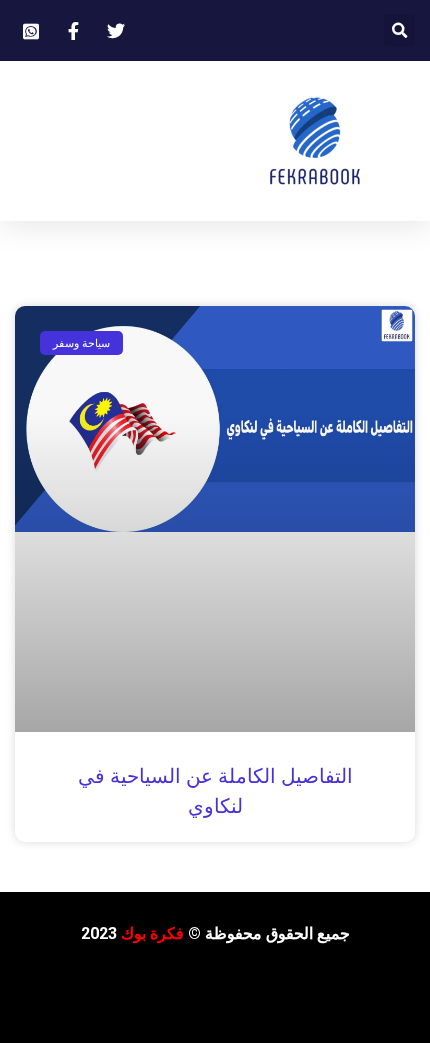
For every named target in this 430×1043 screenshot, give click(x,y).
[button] (399, 30)
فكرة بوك (152, 933)
